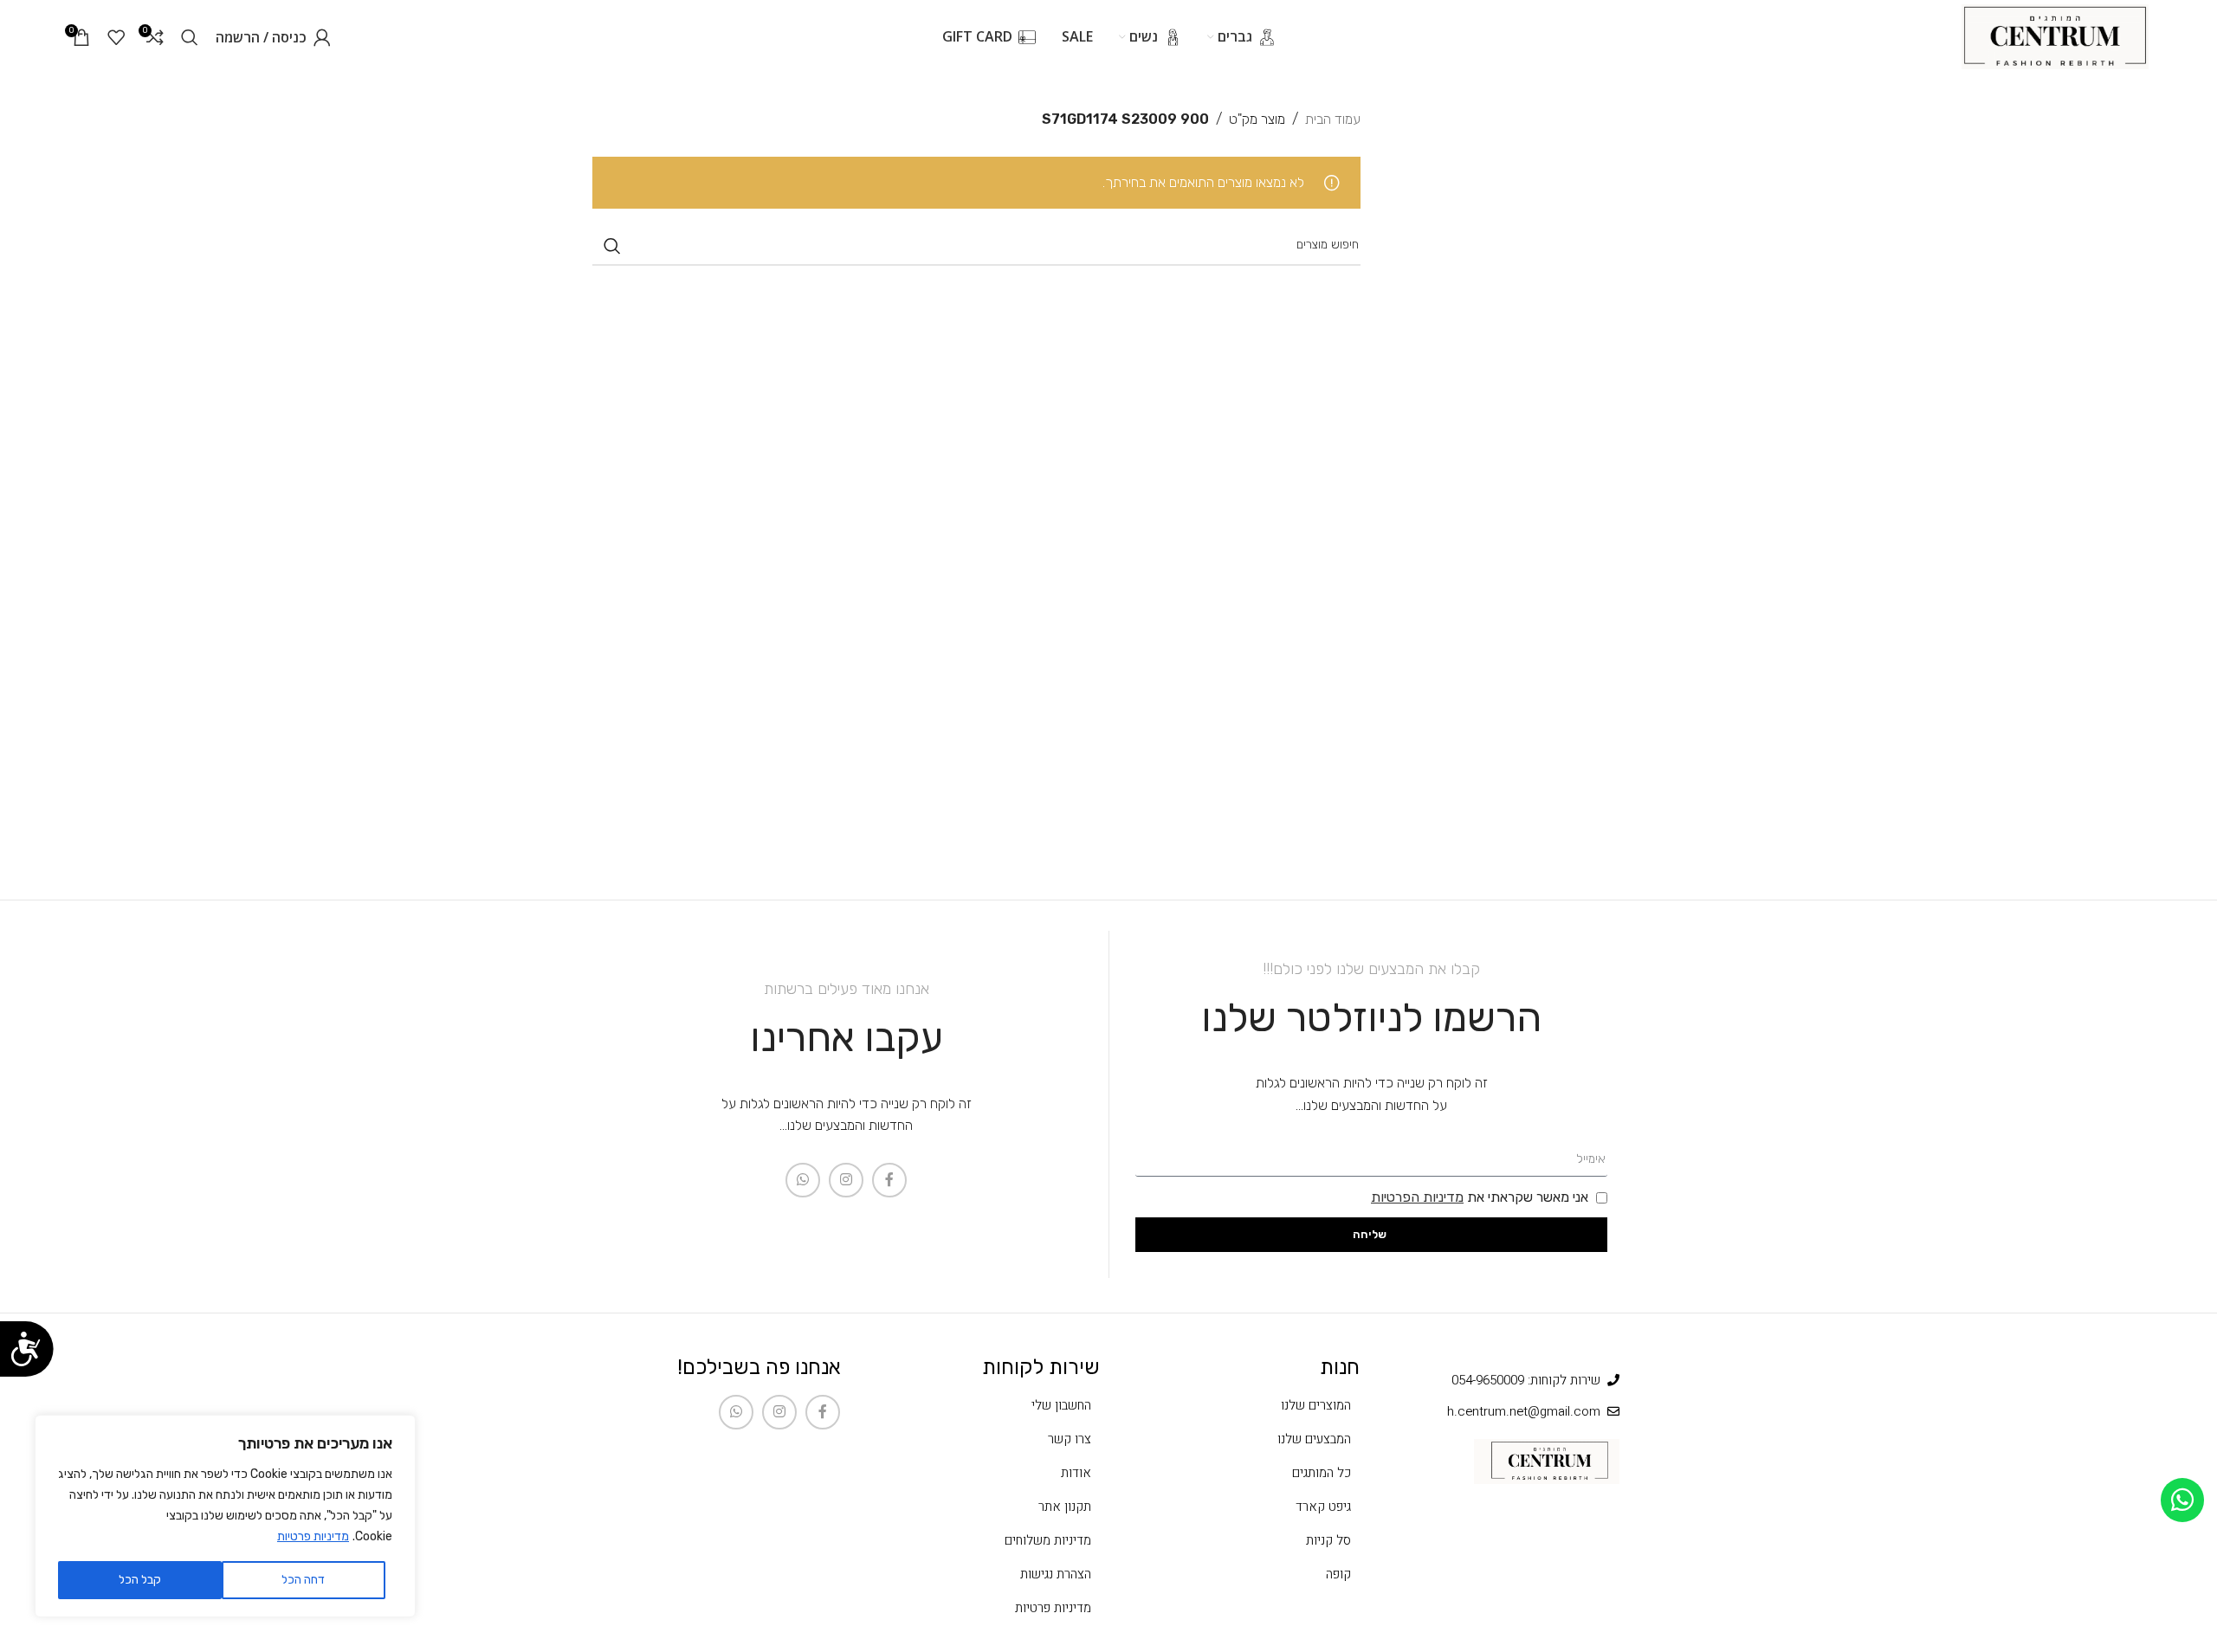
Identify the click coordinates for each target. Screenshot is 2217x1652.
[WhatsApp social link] (803, 1180)
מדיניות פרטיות (313, 1536)
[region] (225, 1516)
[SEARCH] (612, 246)
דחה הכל (303, 1580)
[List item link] (1238, 1405)
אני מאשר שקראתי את (1480, 1197)
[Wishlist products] (116, 37)
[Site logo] (2055, 36)
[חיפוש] (190, 37)
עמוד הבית (1333, 119)
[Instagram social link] (846, 1180)
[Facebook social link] (889, 1180)
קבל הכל (140, 1580)
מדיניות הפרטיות (1417, 1197)
